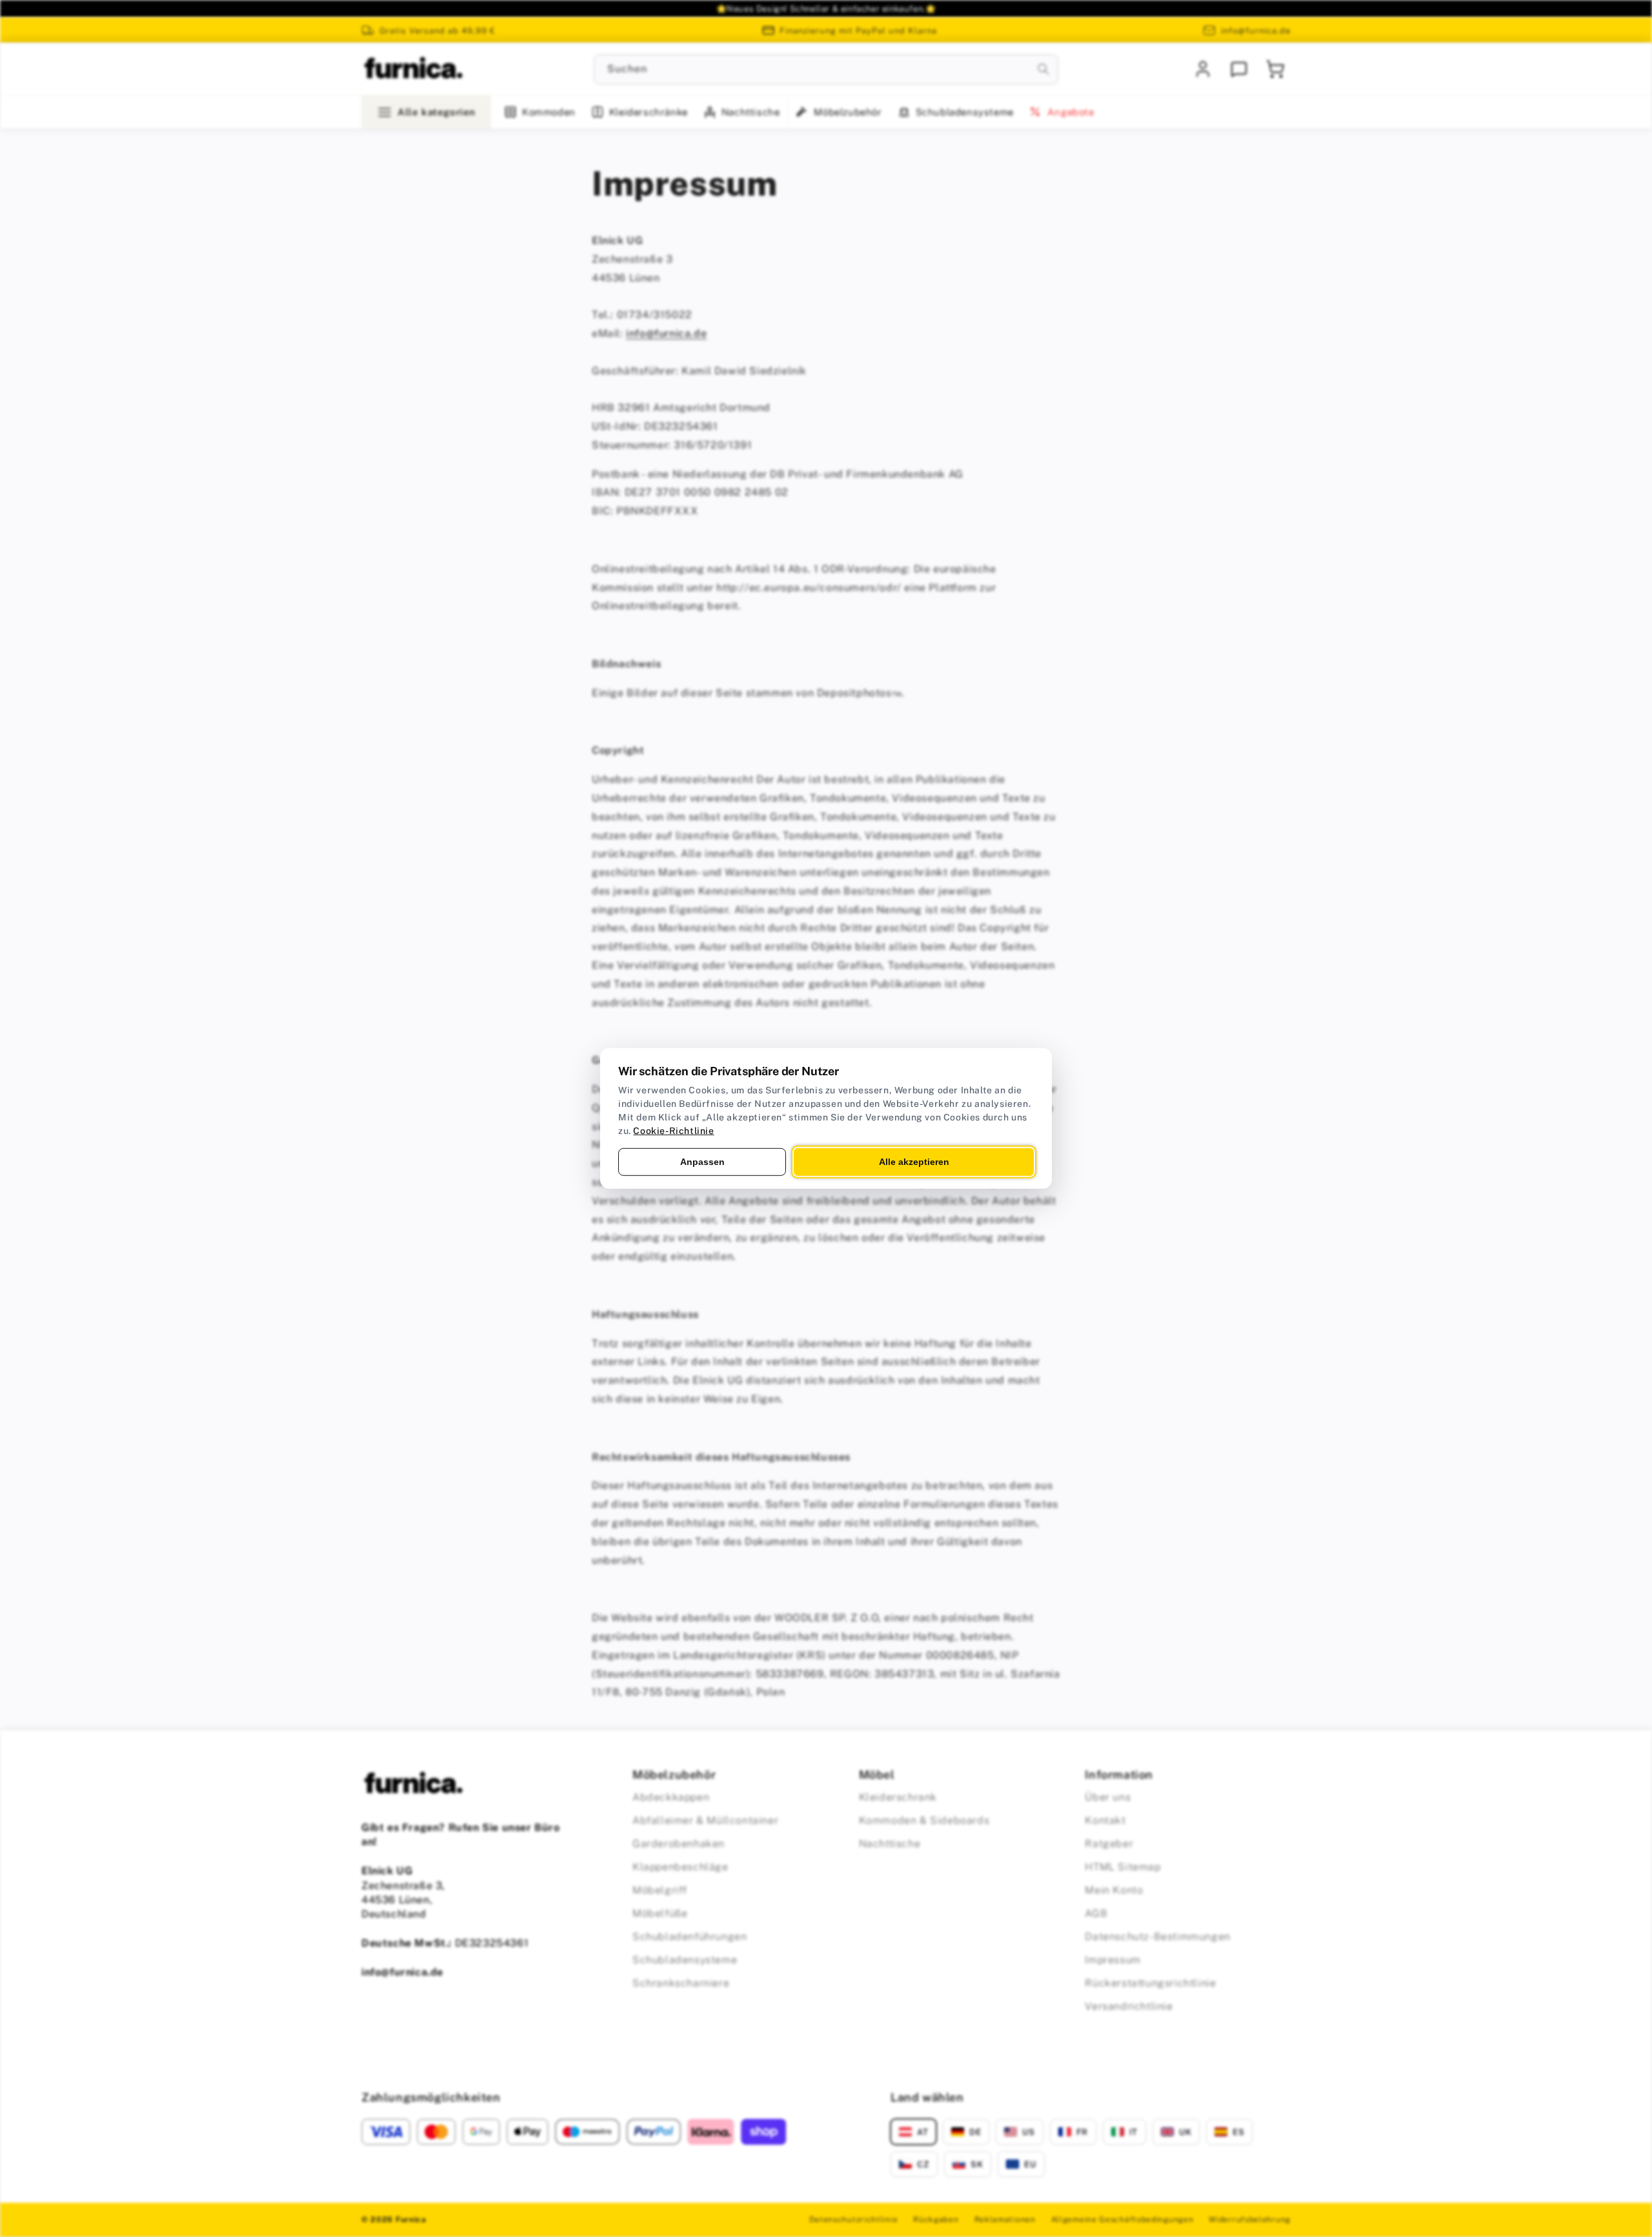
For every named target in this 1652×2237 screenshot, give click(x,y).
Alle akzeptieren (914, 1162)
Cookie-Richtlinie (673, 1131)
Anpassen (702, 1162)
